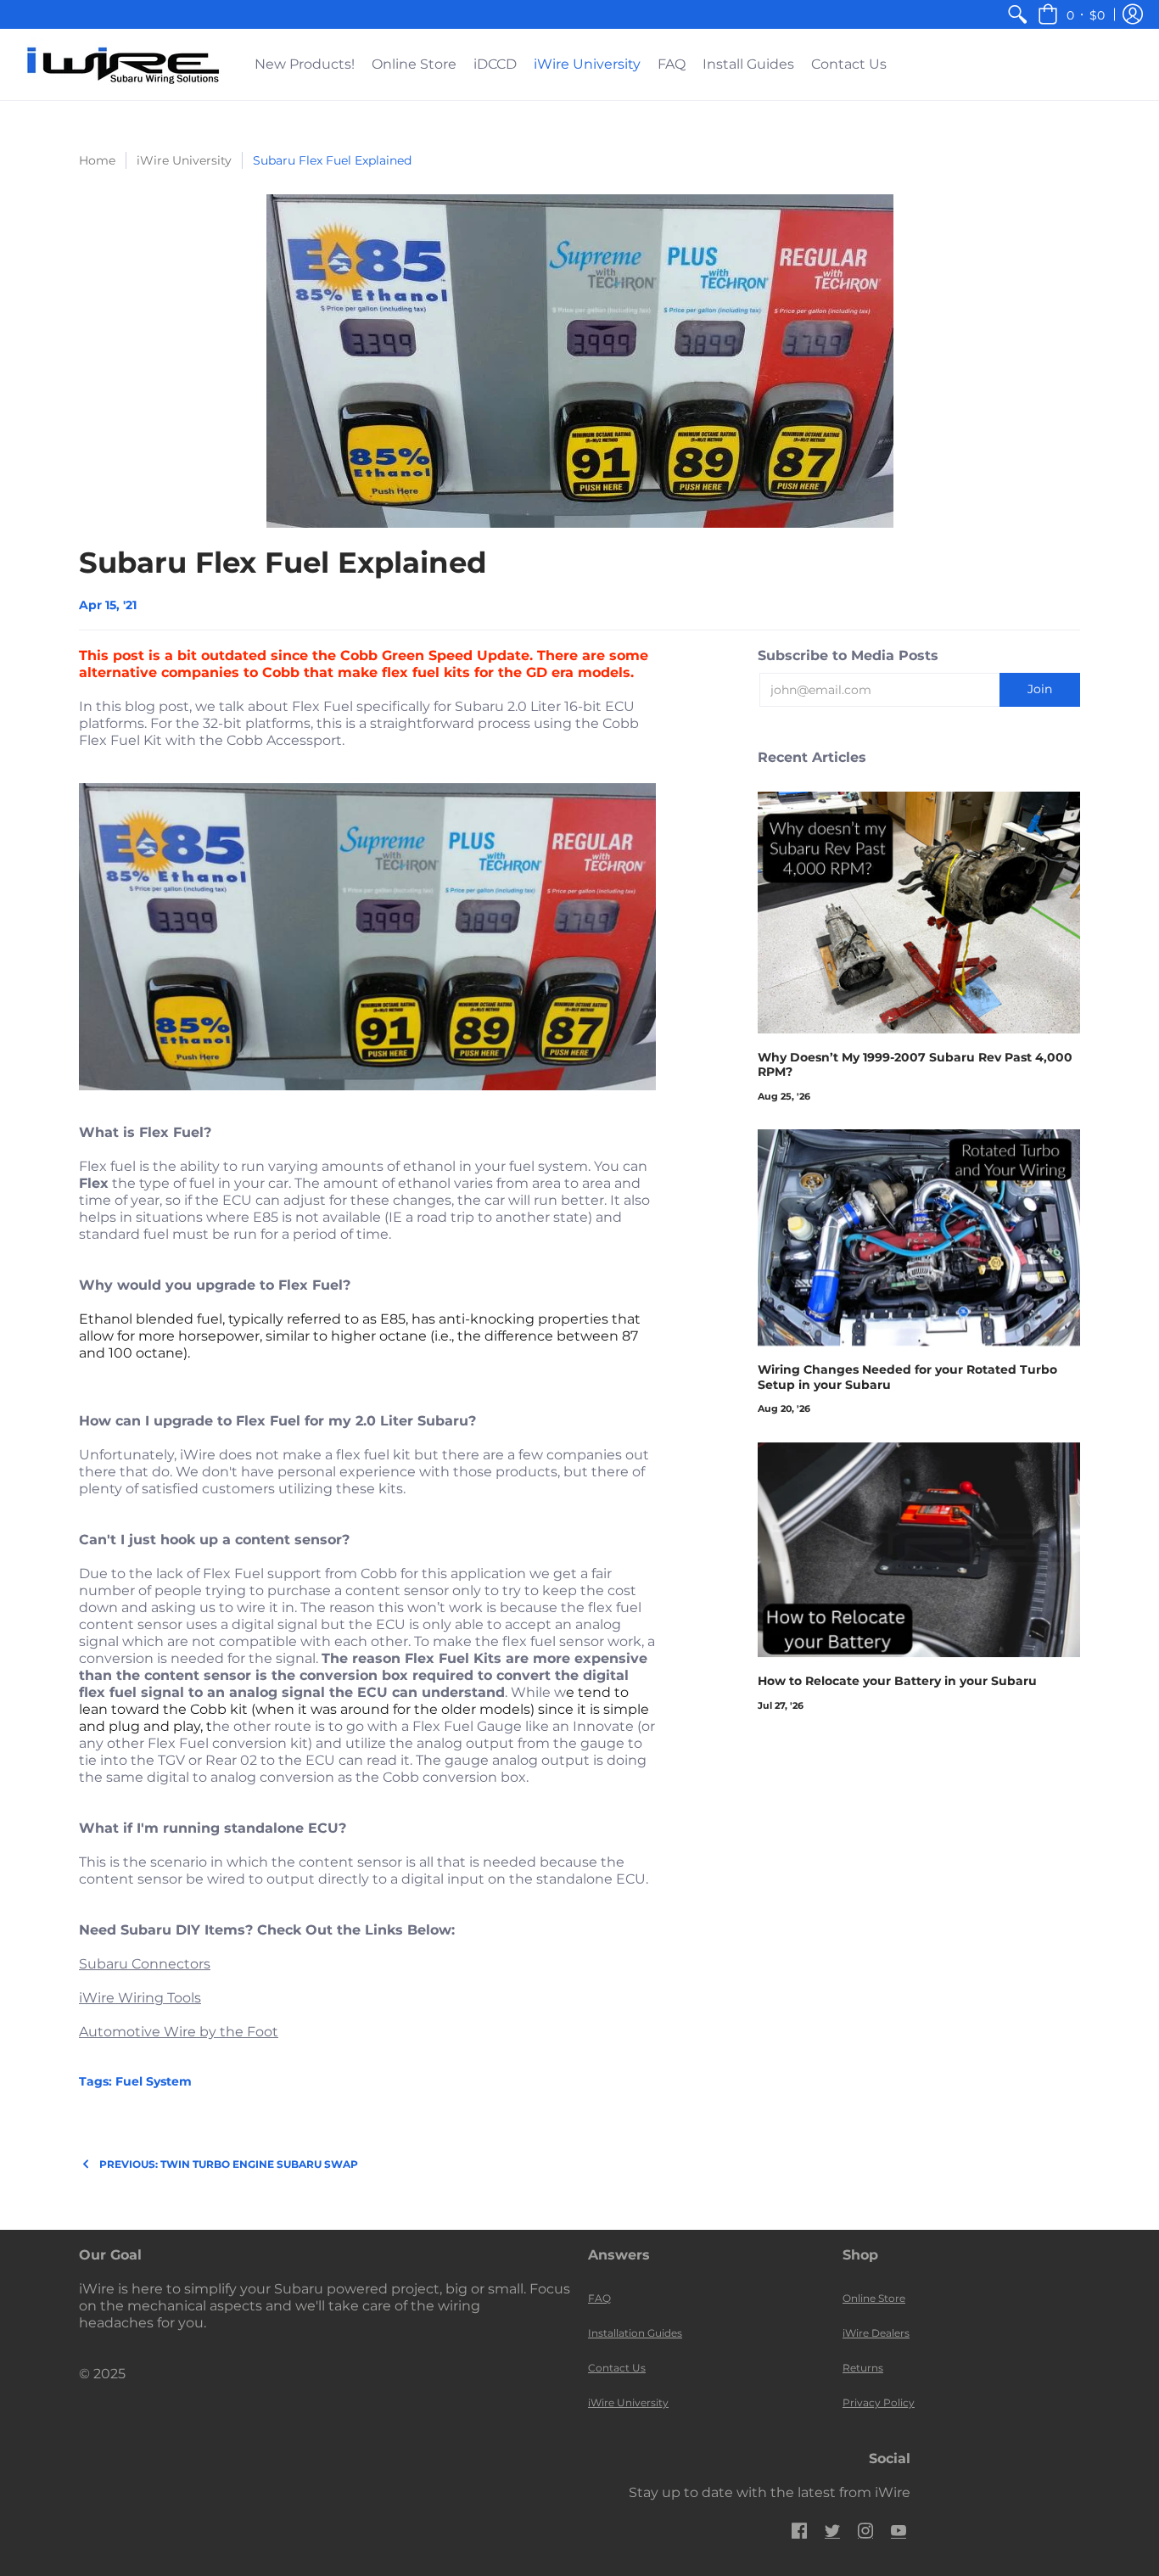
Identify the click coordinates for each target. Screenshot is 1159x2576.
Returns (863, 2368)
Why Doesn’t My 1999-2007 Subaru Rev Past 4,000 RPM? (915, 1065)
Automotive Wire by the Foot (179, 2032)
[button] (1071, 14)
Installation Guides (635, 2333)
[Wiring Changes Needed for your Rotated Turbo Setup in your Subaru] (919, 1238)
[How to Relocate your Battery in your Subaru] (919, 1550)
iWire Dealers (876, 2333)
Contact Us (617, 2368)
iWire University (184, 160)
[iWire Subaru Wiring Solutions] (123, 64)
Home (97, 160)
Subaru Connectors (145, 1964)
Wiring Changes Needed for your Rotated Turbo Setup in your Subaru (907, 1377)
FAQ (599, 2298)
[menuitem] (1017, 14)
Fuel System (154, 2081)
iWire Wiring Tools (140, 1998)
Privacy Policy (879, 2402)
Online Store (874, 2298)
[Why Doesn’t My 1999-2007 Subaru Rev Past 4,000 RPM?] (919, 913)
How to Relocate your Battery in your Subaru (897, 1681)
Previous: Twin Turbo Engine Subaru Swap (229, 2164)
